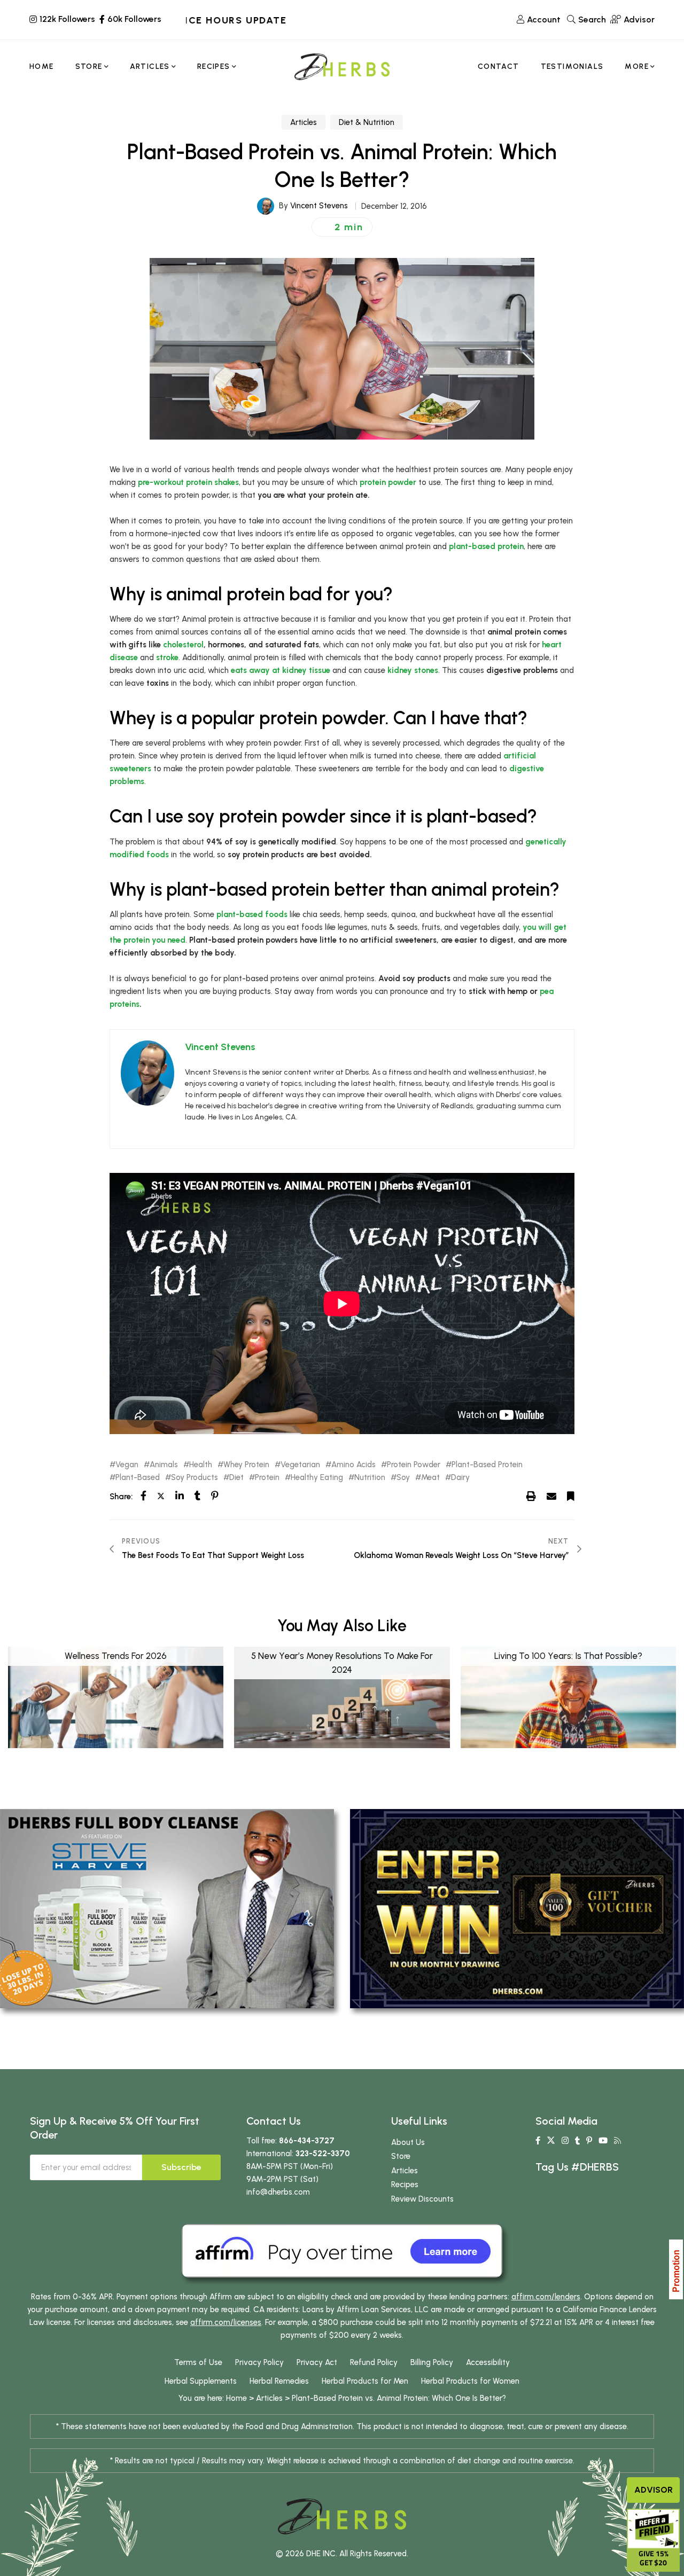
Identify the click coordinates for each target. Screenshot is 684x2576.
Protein (267, 1478)
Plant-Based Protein (487, 1465)
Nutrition (370, 1478)
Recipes (405, 2184)
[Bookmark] (571, 1496)
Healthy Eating (317, 1478)
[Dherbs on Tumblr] (577, 2141)
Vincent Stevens (319, 206)
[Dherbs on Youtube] (603, 2141)
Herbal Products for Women (470, 2381)
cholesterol (183, 645)
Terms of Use (198, 2362)
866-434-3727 (307, 2141)
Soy (403, 1478)
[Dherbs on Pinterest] (589, 2141)
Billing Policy (432, 2362)
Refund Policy (374, 2362)
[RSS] (617, 2141)
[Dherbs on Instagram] (565, 2141)
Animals (164, 1465)
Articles (304, 122)
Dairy (460, 1478)
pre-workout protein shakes (188, 482)
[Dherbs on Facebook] (538, 2141)
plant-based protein (486, 546)
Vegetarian (300, 1465)
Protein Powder (414, 1465)
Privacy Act (317, 2362)
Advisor (654, 2490)
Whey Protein (246, 1465)
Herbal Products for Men (365, 2381)
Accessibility (488, 2362)
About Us (408, 2142)
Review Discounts (422, 2199)
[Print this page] (531, 1496)
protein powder (388, 482)
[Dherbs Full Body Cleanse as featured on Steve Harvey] (167, 1908)
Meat (430, 1478)
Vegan (127, 1465)
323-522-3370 (323, 2154)
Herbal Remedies (279, 2381)
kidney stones (413, 670)
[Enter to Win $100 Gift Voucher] (517, 1908)
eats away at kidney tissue (281, 670)
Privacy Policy (259, 2362)
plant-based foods (252, 914)
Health (201, 1465)
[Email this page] (551, 1496)
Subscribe (181, 2167)
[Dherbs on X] (551, 2141)
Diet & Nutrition (367, 122)
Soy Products (195, 1478)
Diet (236, 1478)
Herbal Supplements (201, 2381)
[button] (342, 227)
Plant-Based (138, 1478)
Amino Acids (353, 1465)
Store (401, 2156)
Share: (121, 1497)
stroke (167, 657)
